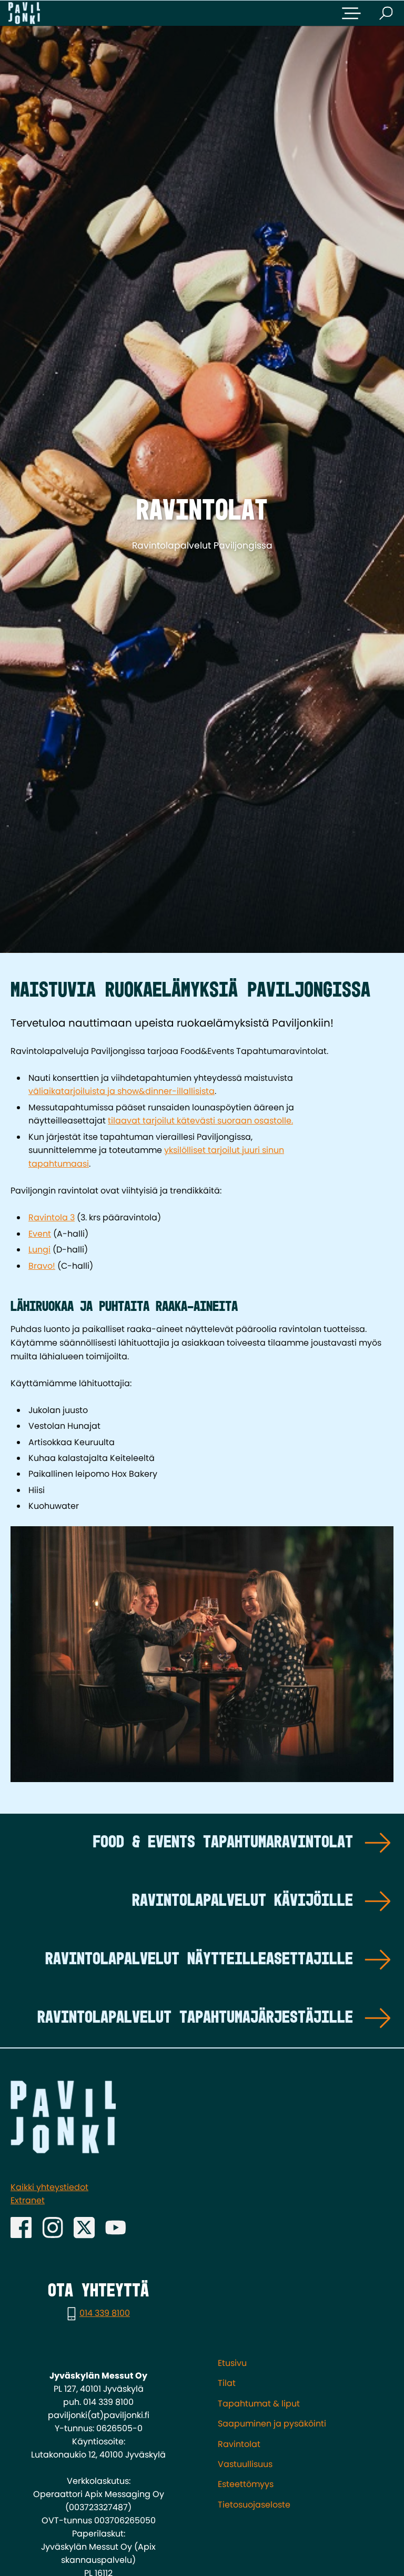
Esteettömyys (246, 2484)
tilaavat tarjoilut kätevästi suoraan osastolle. (200, 1121)
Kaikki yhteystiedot (49, 2187)
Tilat (227, 2383)
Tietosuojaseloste (254, 2505)
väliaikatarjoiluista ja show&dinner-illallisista (122, 1091)
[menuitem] (306, 2363)
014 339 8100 (105, 2313)
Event (40, 1234)
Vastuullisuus (245, 2464)
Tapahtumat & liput (259, 2404)
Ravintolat (239, 2444)
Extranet (28, 2200)
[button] (351, 13)
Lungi (39, 1250)
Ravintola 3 (52, 1217)
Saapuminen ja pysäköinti (272, 2424)
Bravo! (42, 1266)
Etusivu (232, 2363)
